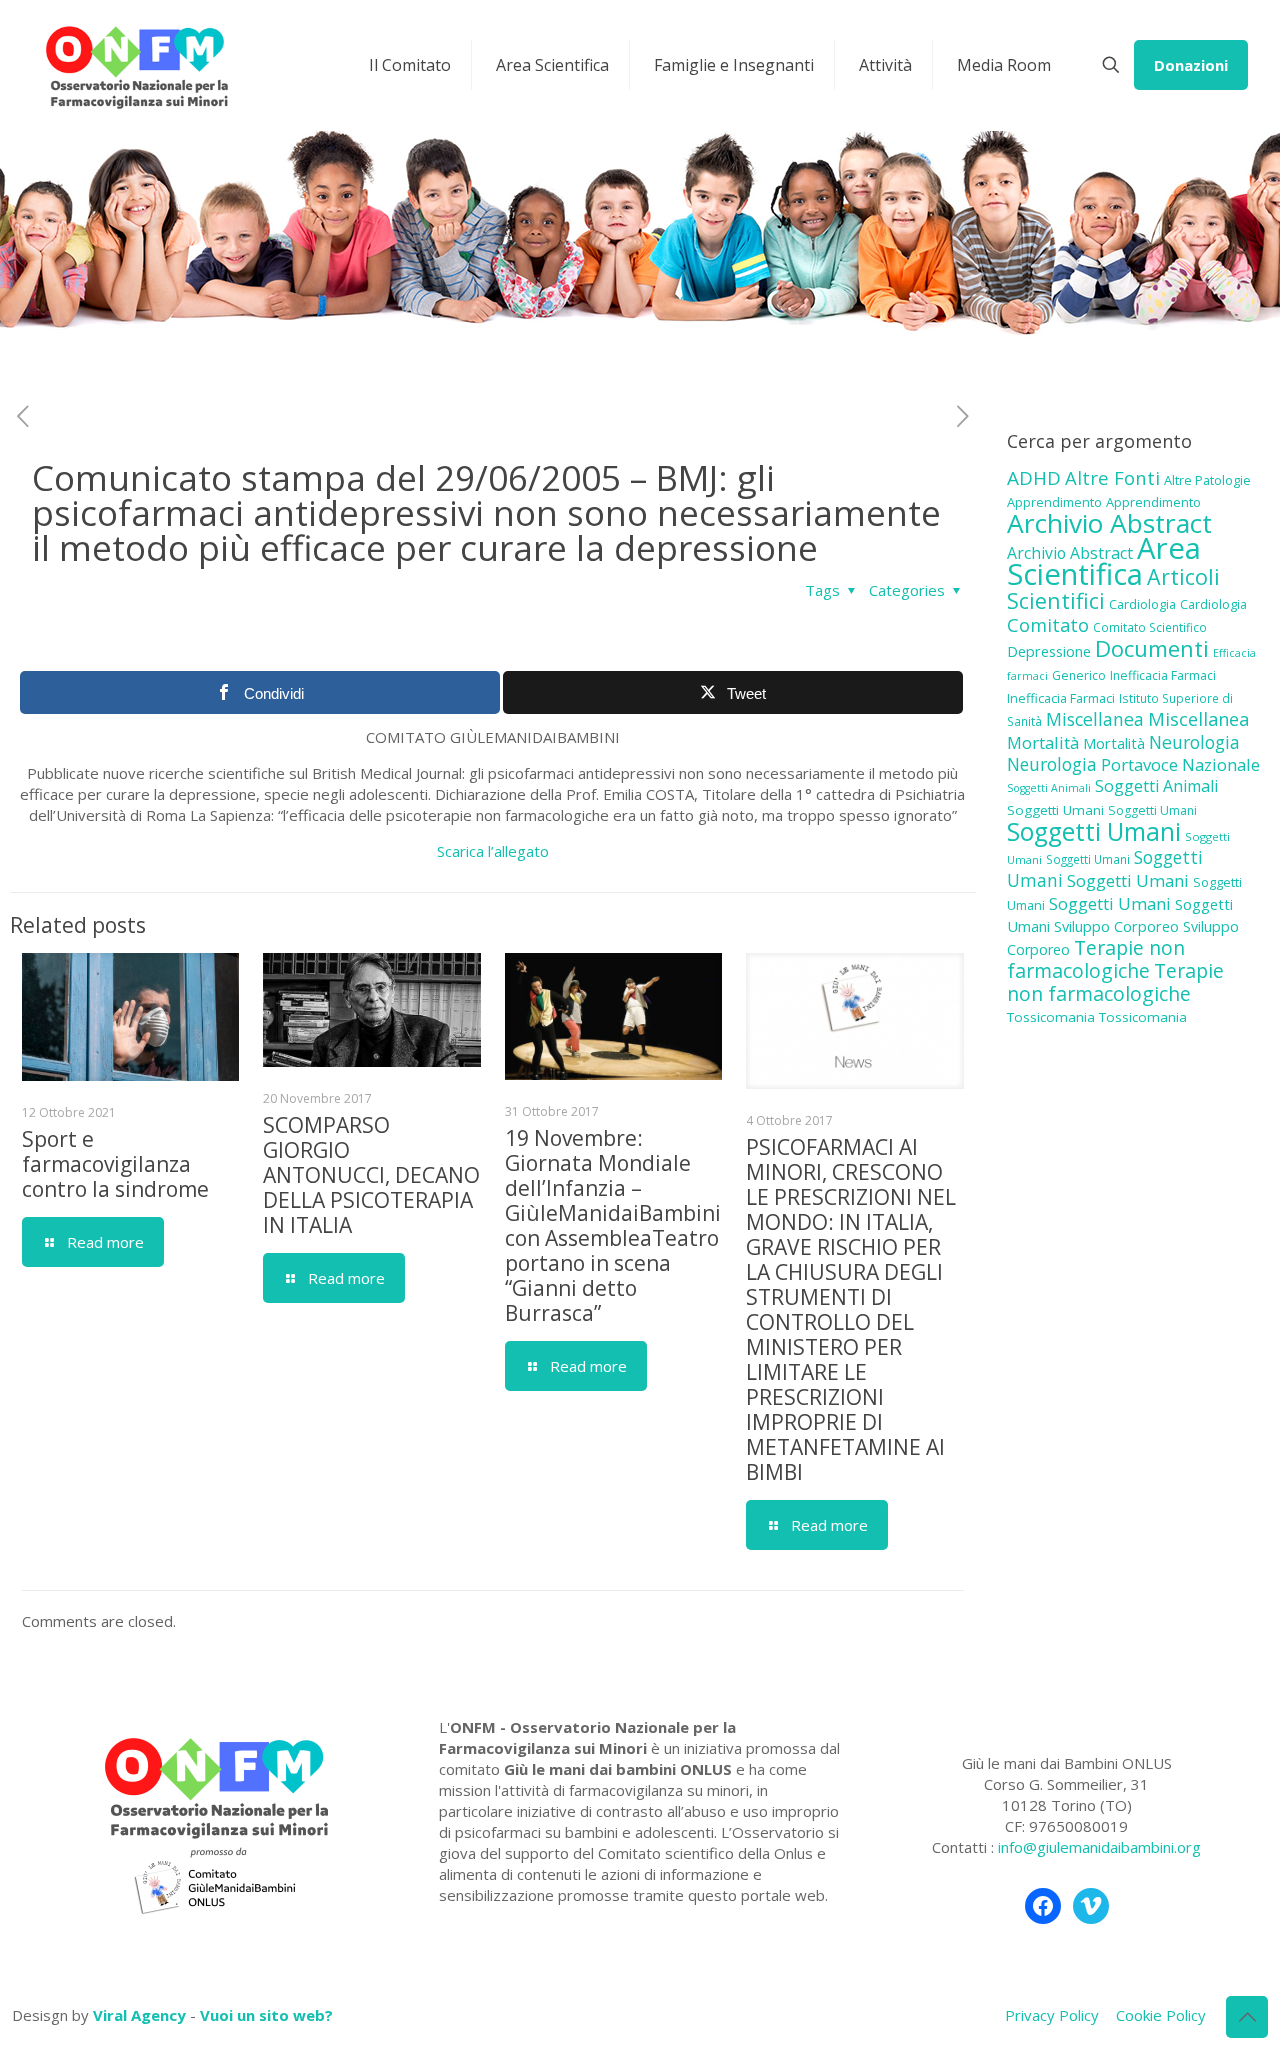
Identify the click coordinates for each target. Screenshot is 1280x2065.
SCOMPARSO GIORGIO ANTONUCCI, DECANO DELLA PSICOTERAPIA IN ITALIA (371, 1175)
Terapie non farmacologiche (1096, 959)
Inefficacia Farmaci (1163, 675)
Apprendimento (1054, 502)
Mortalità (1043, 742)
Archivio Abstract (1109, 523)
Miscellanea (1095, 719)
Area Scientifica (1104, 561)
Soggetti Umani (1055, 810)
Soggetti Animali (1049, 788)
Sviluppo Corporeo (1116, 926)
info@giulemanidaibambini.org (1099, 1847)
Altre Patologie (1207, 480)
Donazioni (1191, 65)
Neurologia (1194, 742)
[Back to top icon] (1247, 2017)
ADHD (1034, 478)
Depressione (1049, 651)
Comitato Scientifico (1150, 627)
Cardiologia (1142, 604)
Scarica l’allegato (493, 851)
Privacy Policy (1052, 2015)
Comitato (1048, 625)
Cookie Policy (1161, 2015)
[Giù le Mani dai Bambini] (136, 65)
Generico (1079, 675)
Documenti (1152, 648)
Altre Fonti (1112, 477)
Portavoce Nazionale (1180, 764)
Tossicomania (1051, 1017)
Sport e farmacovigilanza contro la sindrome (115, 1164)
